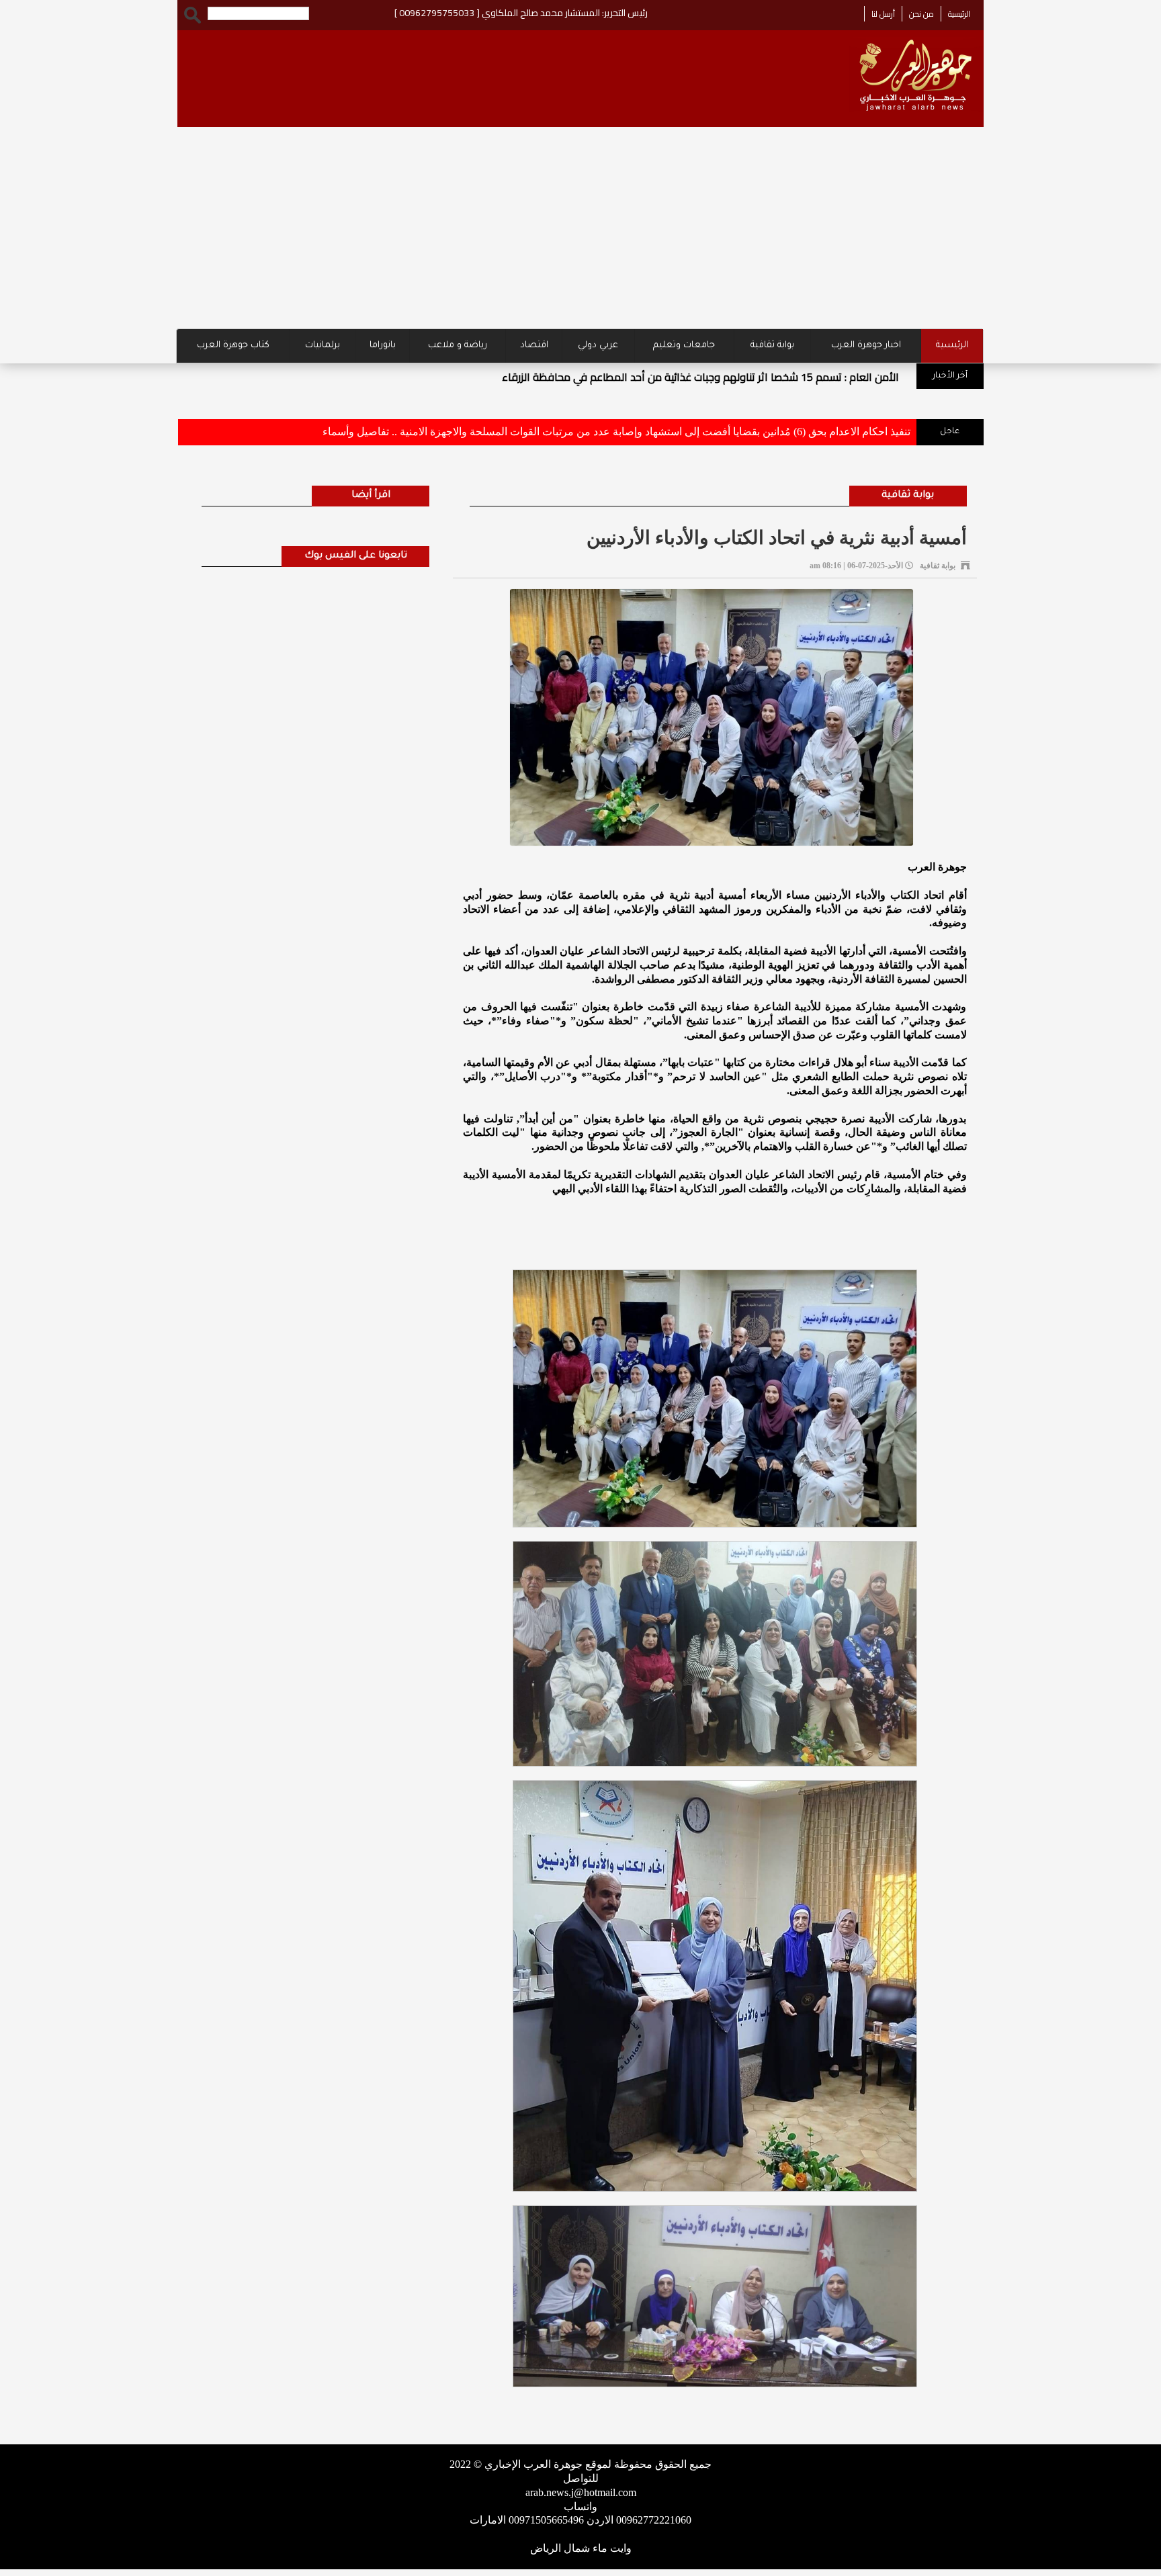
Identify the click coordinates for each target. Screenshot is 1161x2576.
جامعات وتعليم (684, 346)
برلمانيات (322, 346)
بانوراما (383, 346)
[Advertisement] (580, 228)
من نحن (921, 14)
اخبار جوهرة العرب (866, 346)
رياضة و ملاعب (458, 346)
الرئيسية (959, 14)
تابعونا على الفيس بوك (356, 556)
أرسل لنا (883, 14)
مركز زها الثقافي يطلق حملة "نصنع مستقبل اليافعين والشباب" (389, 377)
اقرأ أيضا (371, 496)
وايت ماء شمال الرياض (581, 2548)
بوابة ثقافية (772, 346)
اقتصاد (534, 346)
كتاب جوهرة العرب (233, 346)
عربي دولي (598, 346)
